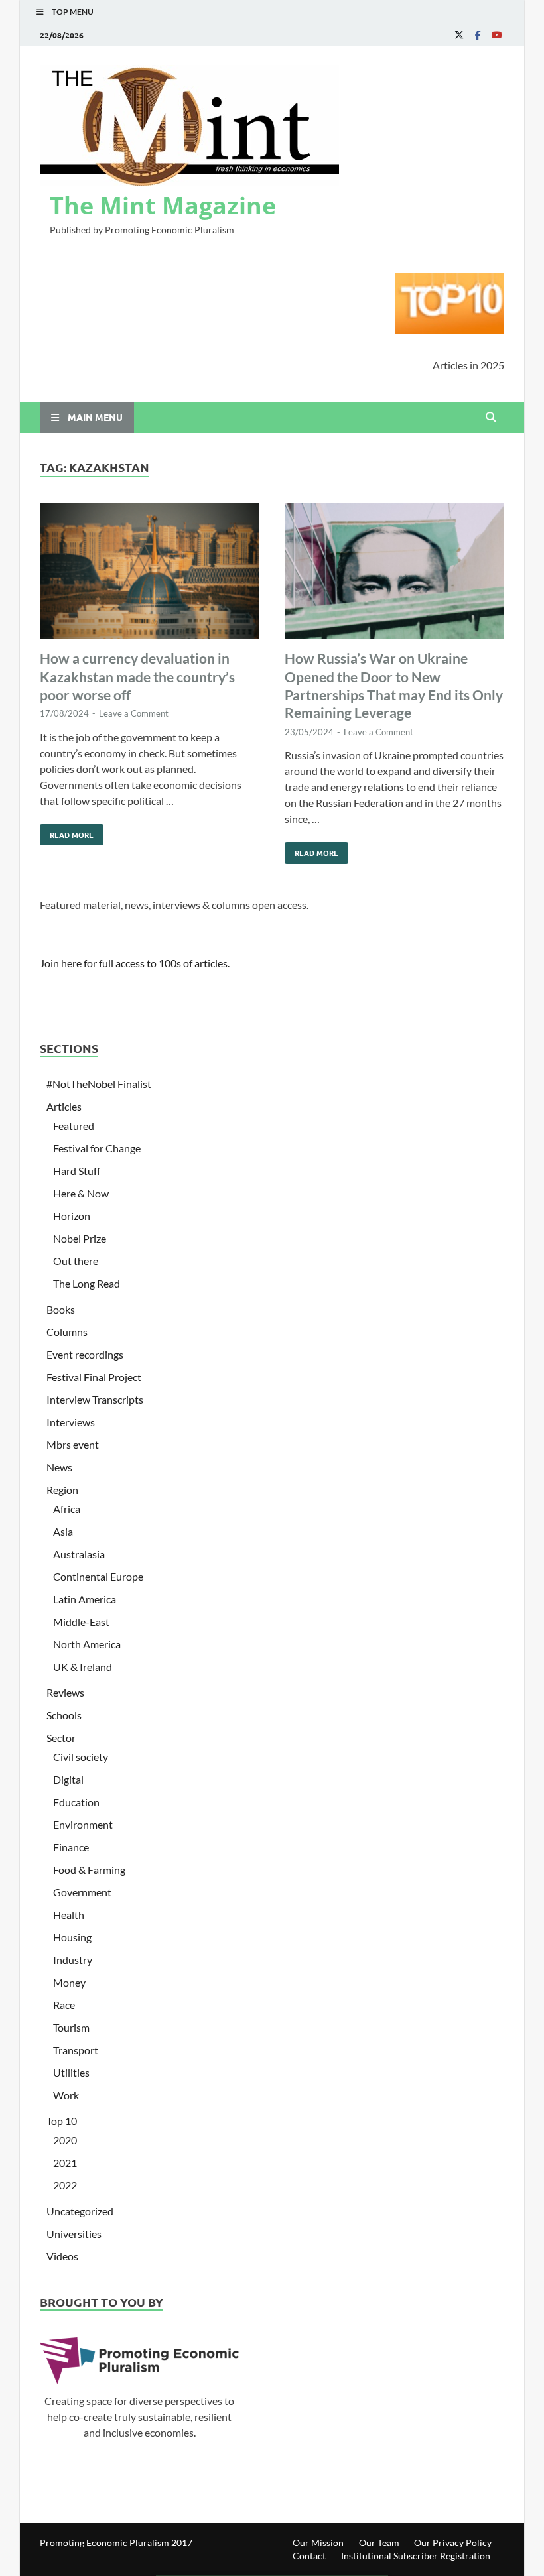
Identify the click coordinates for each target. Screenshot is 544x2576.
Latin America (85, 1599)
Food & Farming (89, 1870)
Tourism (71, 2027)
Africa (67, 1509)
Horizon (72, 1216)
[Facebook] (478, 35)
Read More (67, 832)
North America (87, 1644)
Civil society (81, 1757)
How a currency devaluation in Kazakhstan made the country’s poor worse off (137, 676)
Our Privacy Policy (453, 2543)
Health (69, 1915)
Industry (73, 1960)
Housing (72, 1937)
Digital (68, 1779)
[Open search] (491, 418)
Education (76, 1802)
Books (61, 1309)
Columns (67, 1332)
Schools (64, 1715)
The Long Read (87, 1283)
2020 (65, 2140)
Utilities (71, 2072)
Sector (61, 1738)
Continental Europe (98, 1576)
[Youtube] (496, 35)
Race (64, 2005)
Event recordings (85, 1354)
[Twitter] (459, 35)
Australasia (79, 1554)
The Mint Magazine (163, 205)
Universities (74, 2234)
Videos (62, 2256)
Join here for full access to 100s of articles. (135, 963)
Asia (63, 1531)
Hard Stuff (77, 1171)
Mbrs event (73, 1444)
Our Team (379, 2543)
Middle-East (81, 1622)
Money (69, 1982)
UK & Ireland (83, 1667)
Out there (76, 1261)
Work (66, 2095)
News (59, 1467)
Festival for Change (97, 1148)
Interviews (71, 1422)
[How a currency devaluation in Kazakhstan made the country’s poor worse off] (150, 573)
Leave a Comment (134, 713)
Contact (309, 2556)
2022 (65, 2185)
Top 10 (62, 2121)
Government (82, 1892)
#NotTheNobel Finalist (99, 1084)
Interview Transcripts (95, 1399)
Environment (83, 1824)
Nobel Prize (80, 1238)
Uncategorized (80, 2211)
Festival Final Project (94, 1377)
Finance (71, 1847)
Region (62, 1490)
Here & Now (81, 1193)
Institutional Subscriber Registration (416, 2556)
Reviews (65, 1692)
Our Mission (318, 2543)
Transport (76, 2050)
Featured (74, 1126)
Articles (64, 1106)
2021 (65, 2163)
